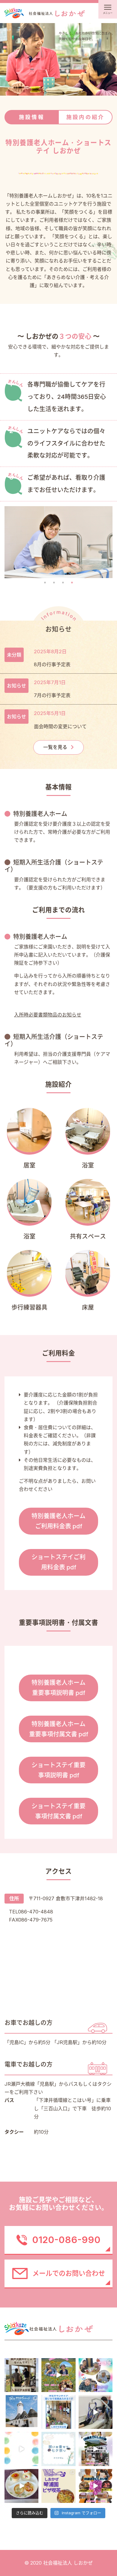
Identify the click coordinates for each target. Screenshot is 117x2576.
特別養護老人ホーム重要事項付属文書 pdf (59, 1729)
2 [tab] (54, 583)
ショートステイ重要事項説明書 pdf (58, 1770)
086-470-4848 (36, 1912)
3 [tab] (63, 583)
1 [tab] (45, 583)
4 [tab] (72, 583)
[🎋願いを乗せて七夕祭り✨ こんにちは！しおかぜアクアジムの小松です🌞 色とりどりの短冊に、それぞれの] (58, 2449)
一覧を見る (55, 747)
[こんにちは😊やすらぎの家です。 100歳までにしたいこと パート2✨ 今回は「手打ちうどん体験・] (96, 2449)
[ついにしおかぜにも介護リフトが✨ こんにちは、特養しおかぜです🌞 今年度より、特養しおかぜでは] (96, 2412)
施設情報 (32, 117)
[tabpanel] (58, 542)
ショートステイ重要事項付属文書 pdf (58, 1811)
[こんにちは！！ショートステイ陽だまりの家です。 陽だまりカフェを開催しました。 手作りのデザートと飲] (21, 2486)
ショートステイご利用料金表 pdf (58, 1562)
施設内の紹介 (85, 117)
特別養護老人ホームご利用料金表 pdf (58, 1521)
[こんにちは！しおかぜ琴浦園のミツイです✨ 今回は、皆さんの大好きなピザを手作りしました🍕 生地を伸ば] (58, 2486)
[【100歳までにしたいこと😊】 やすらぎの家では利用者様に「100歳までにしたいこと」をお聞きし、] (96, 2486)
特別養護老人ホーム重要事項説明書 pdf (58, 1688)
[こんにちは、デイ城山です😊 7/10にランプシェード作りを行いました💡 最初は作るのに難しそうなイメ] (21, 2449)
